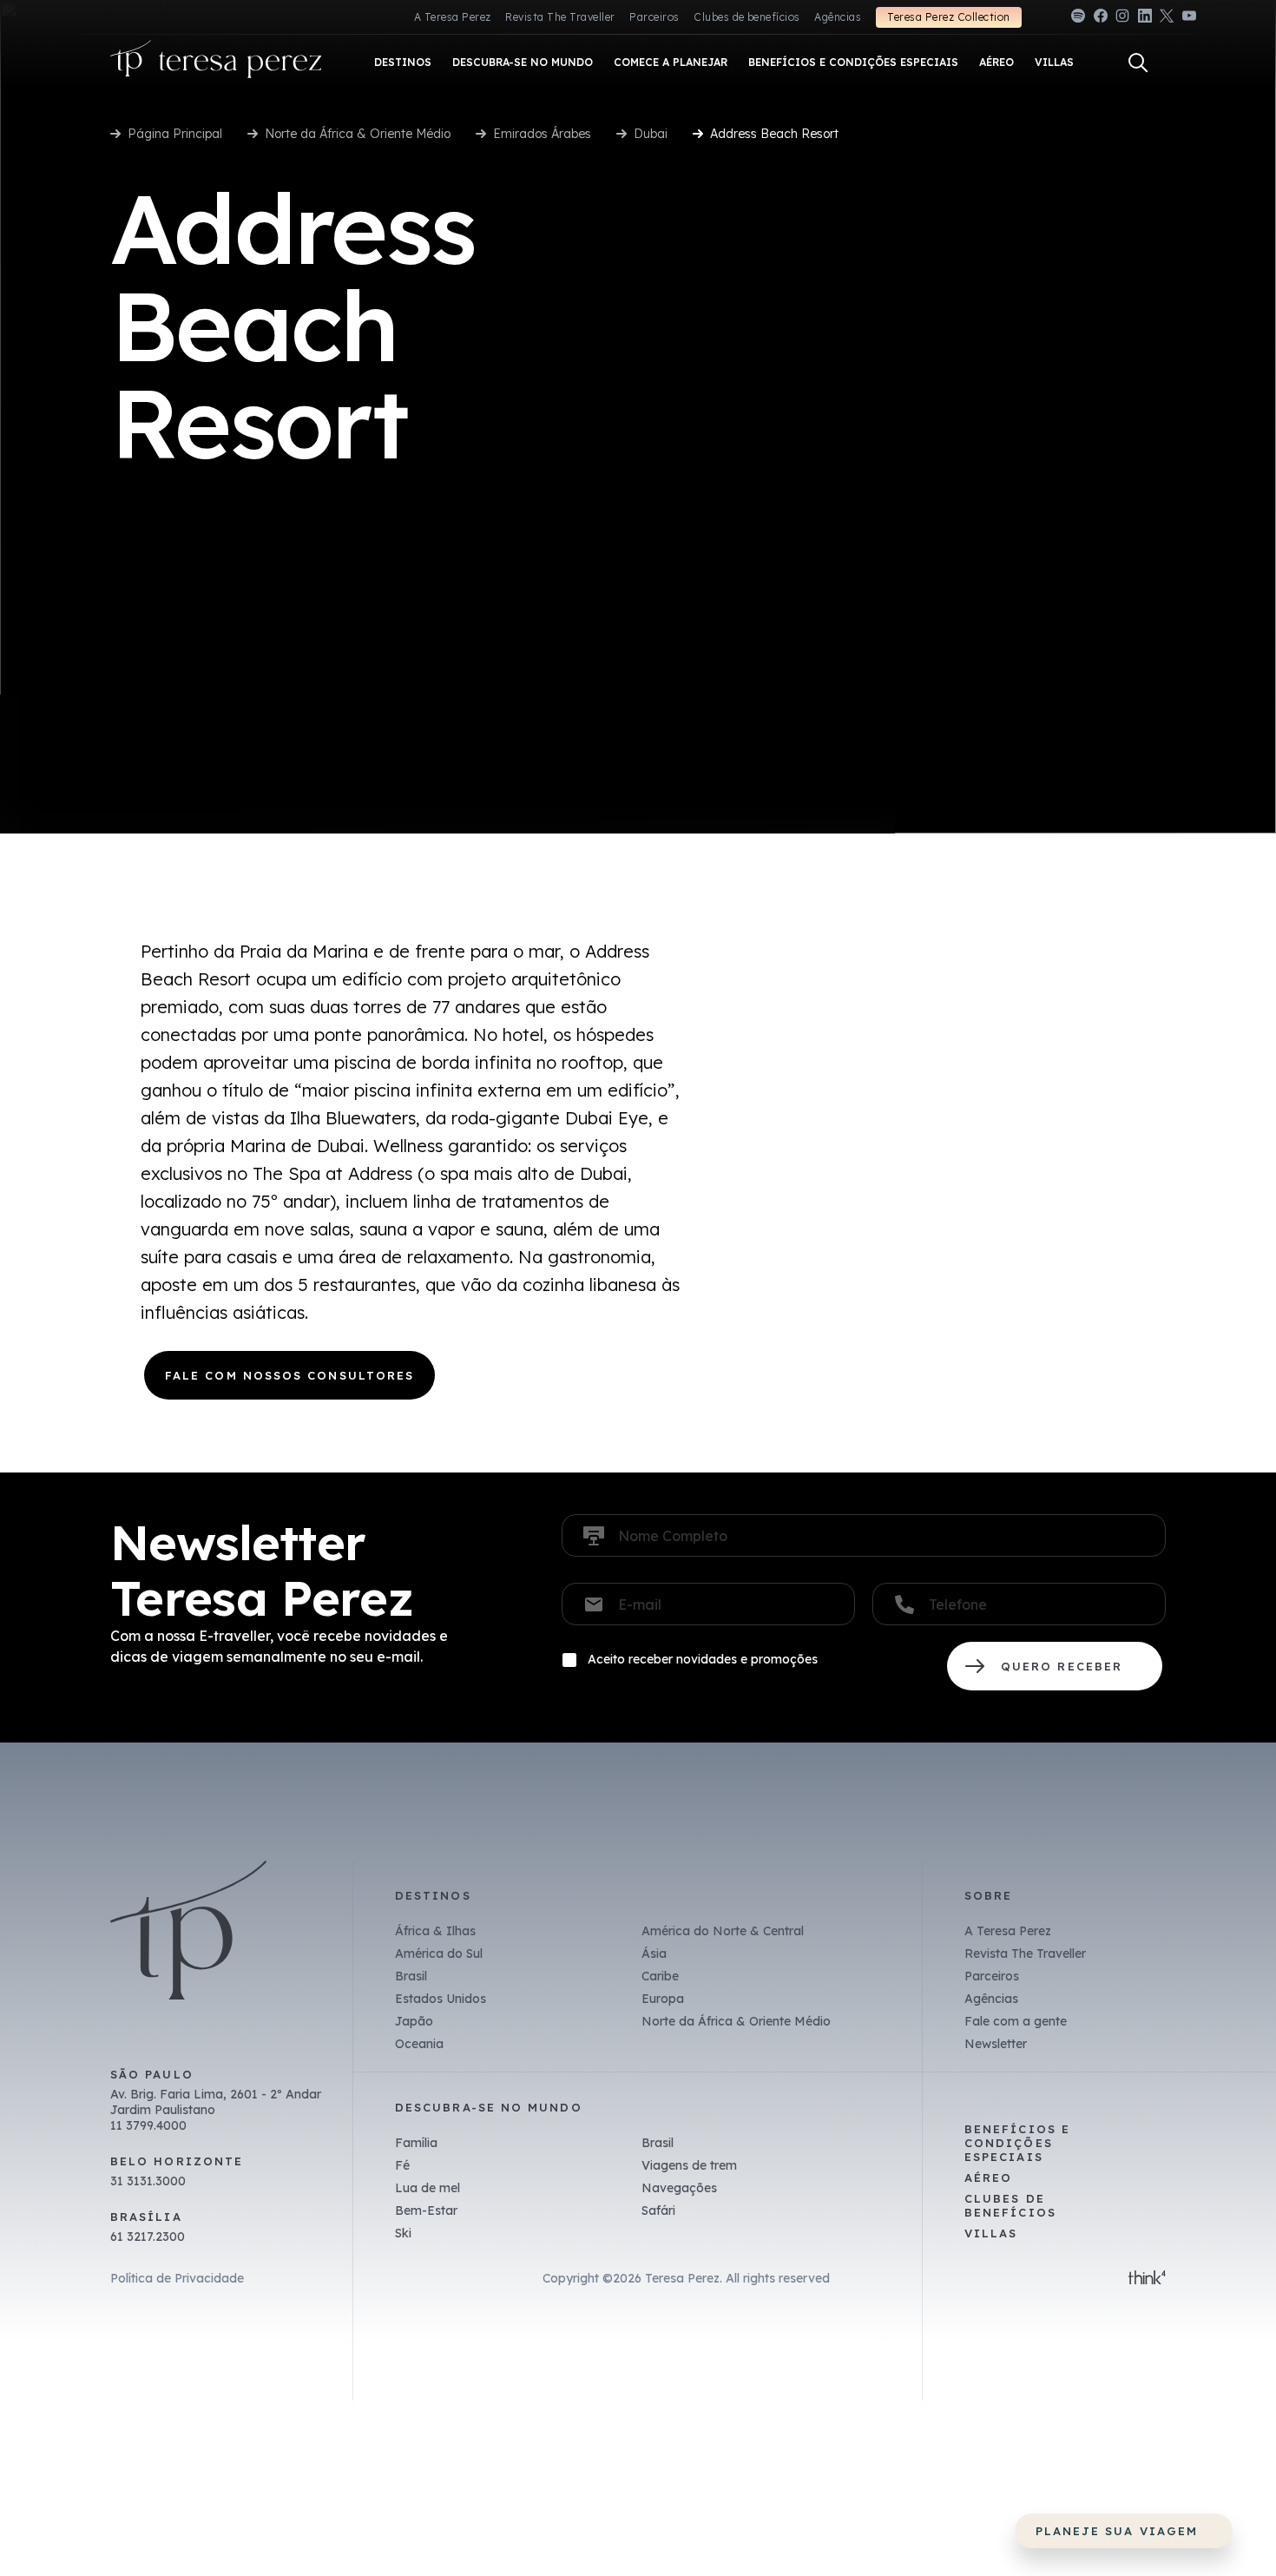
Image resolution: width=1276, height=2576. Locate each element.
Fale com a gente (1016, 2021)
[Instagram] (1122, 19)
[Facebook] (1101, 19)
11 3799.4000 (148, 2125)
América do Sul (439, 1953)
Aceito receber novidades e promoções (703, 1659)
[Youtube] (1189, 19)
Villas (991, 2233)
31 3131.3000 (148, 2181)
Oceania (419, 2044)
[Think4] (1147, 2279)
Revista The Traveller (560, 17)
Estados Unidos (441, 1999)
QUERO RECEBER (1055, 1666)
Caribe (660, 1976)
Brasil (411, 1976)
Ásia (654, 1953)
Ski (403, 2233)
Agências (838, 17)
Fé (402, 2165)
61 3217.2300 (148, 2237)
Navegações (679, 2188)
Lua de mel (428, 2188)
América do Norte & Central (723, 1931)
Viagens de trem (689, 2165)
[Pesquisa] (1138, 63)
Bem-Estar (426, 2210)
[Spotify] (1078, 19)
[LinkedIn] (1145, 19)
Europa (663, 1999)
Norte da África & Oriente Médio (358, 134)
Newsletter (996, 2044)
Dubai (651, 134)
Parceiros (654, 17)
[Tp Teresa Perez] (216, 63)
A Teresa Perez (453, 17)
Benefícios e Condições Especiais (1017, 2143)
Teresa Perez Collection (948, 17)
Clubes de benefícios (747, 17)
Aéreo (988, 2177)
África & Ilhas (435, 1931)
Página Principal (175, 134)
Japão (414, 2021)
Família (416, 2143)
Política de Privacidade (177, 2278)
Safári (658, 2210)
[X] (1167, 19)
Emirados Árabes (542, 134)
